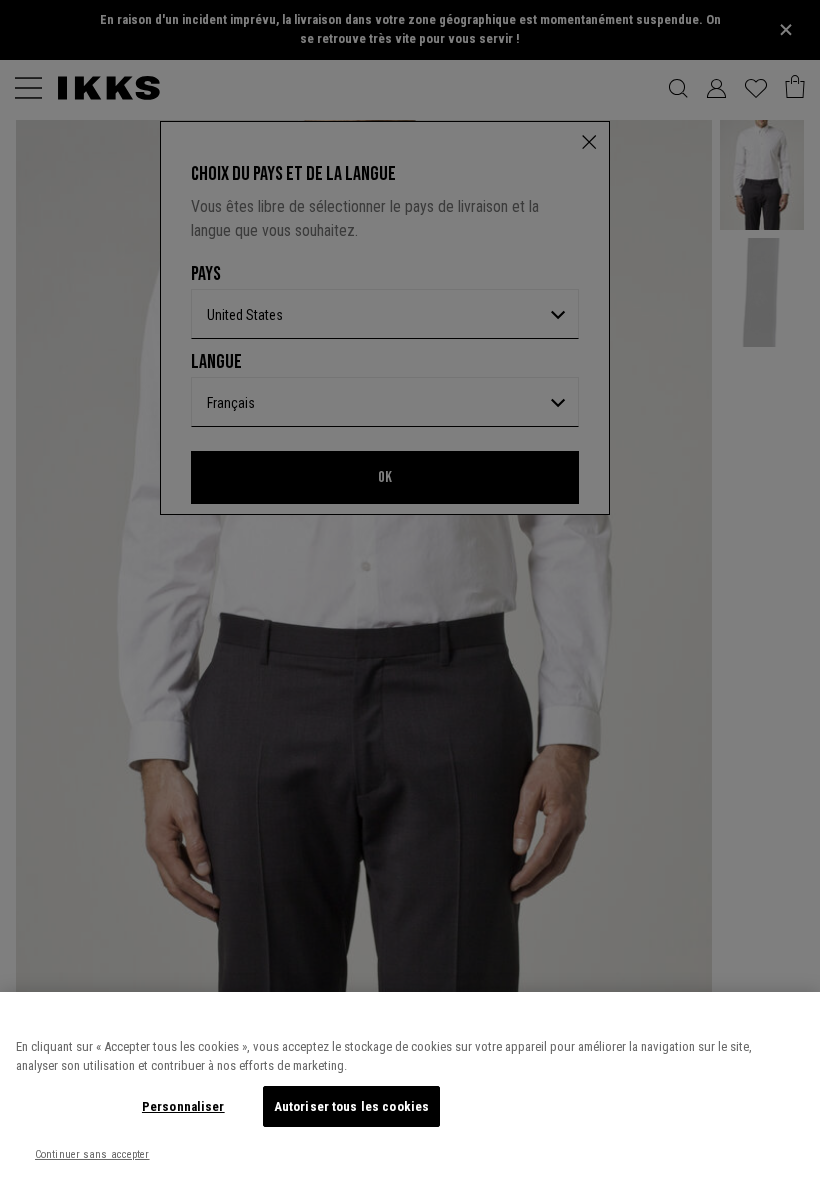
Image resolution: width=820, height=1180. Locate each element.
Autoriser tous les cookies (351, 1106)
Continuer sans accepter (92, 1154)
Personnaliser (183, 1106)
